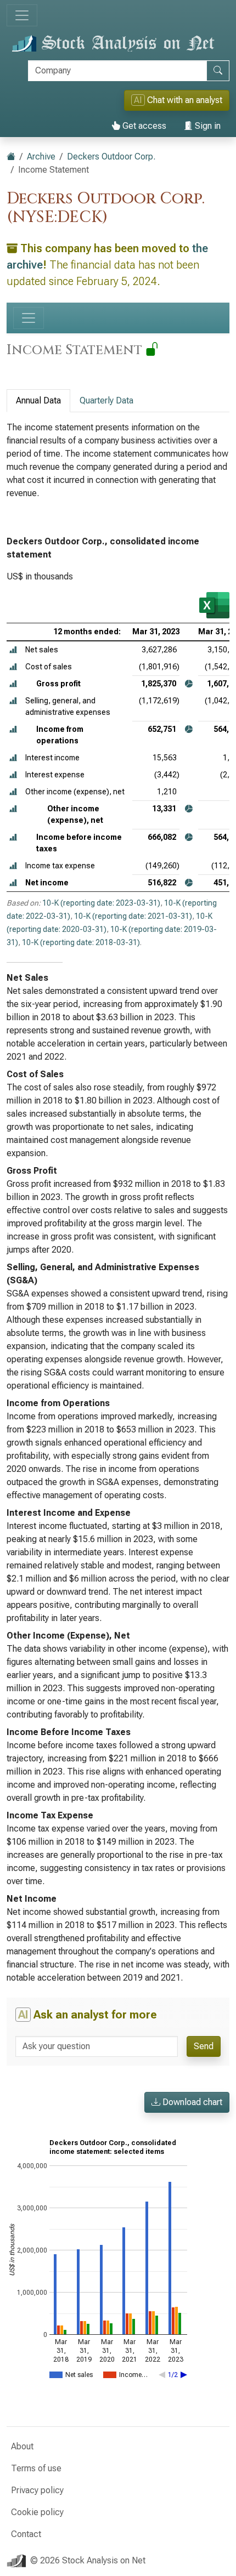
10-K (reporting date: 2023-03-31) (101, 903)
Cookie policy (37, 2512)
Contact (26, 2534)
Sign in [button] (207, 126)
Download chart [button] (191, 2102)
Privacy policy (37, 2490)
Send (204, 2046)
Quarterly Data (106, 400)
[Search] (218, 71)
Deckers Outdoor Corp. (111, 157)
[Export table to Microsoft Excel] (214, 605)
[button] (13, 650)
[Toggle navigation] (22, 15)
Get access (143, 126)
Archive (41, 157)
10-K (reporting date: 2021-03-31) (133, 916)
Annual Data (38, 400)
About (22, 2446)
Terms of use (36, 2468)
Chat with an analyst (178, 100)
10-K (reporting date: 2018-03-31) (81, 942)
